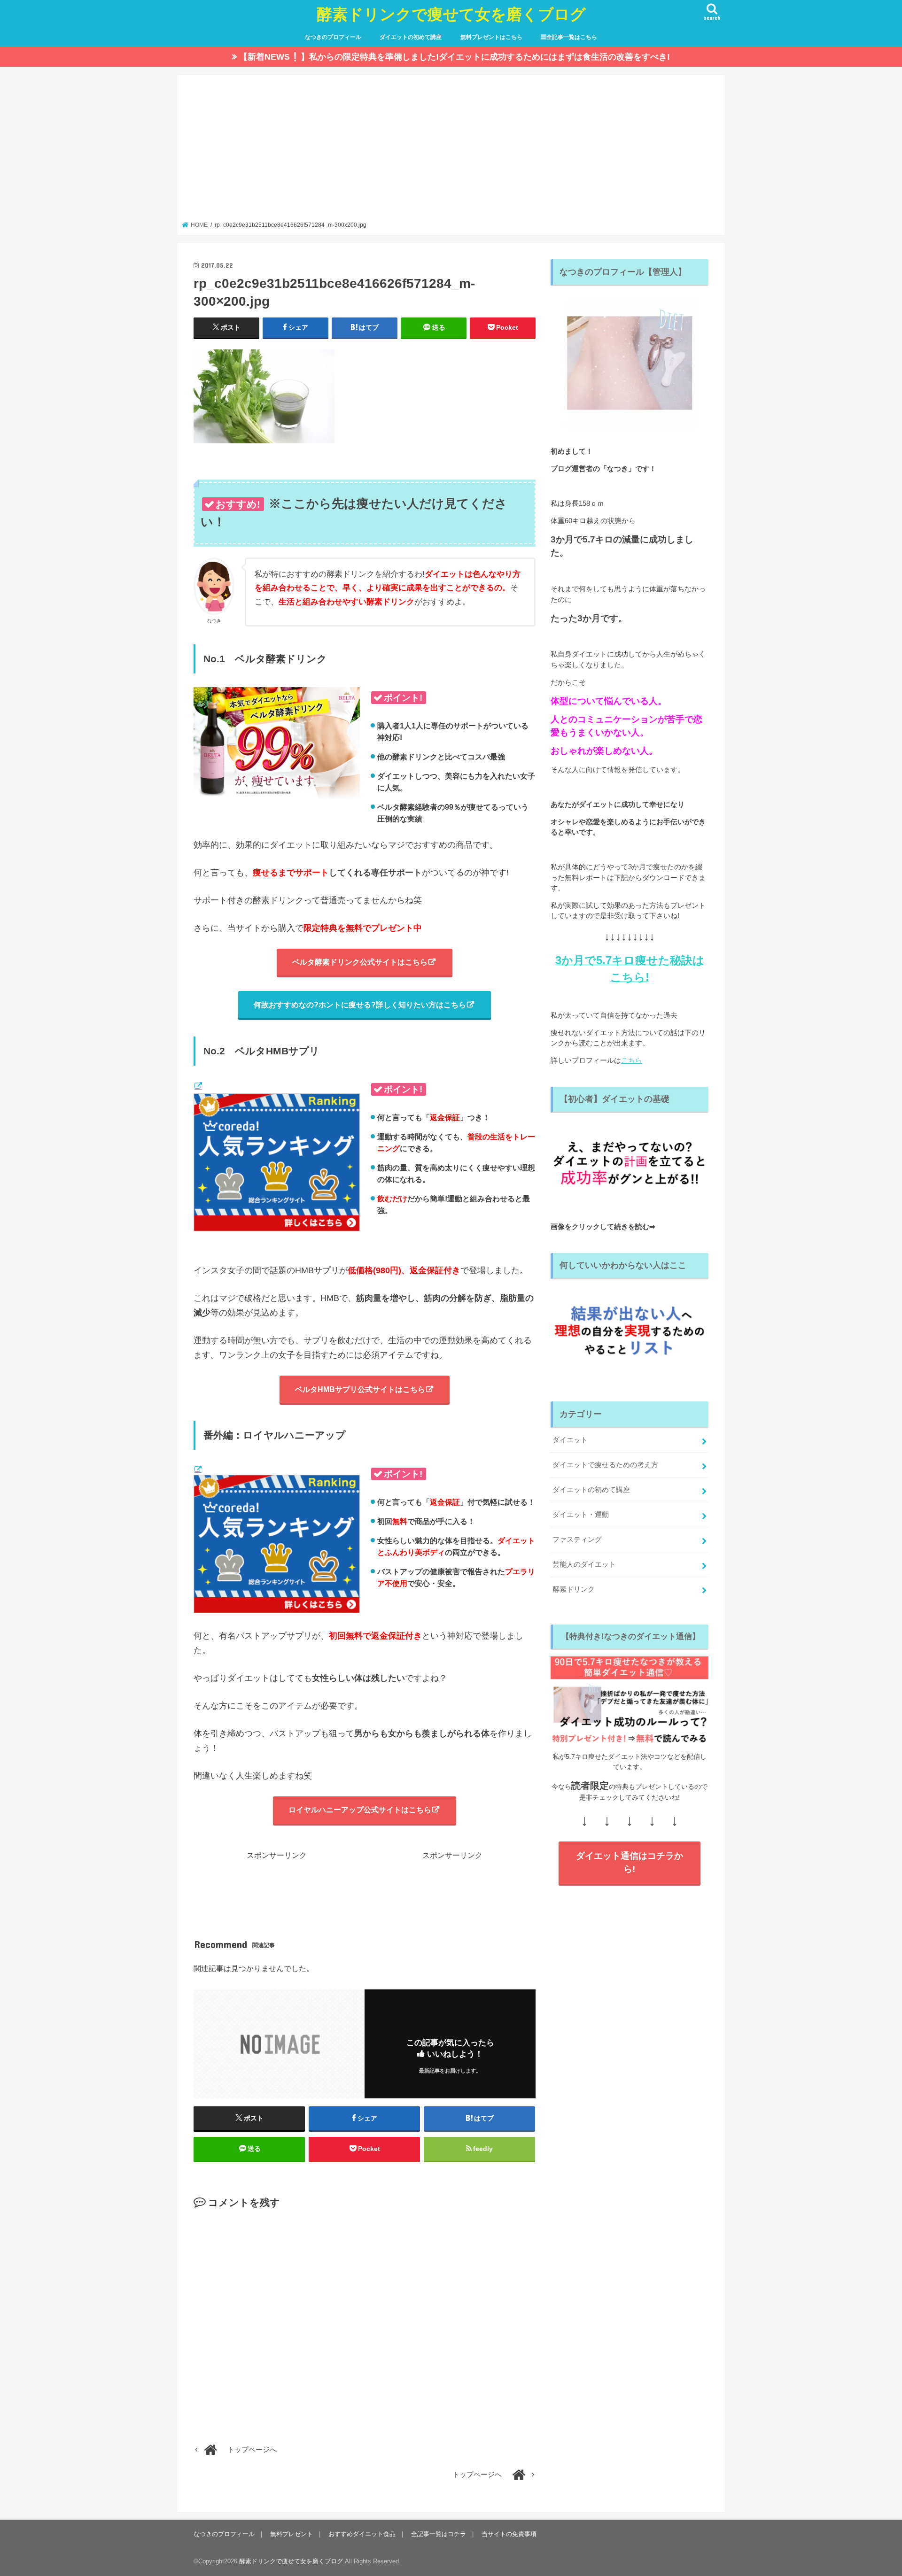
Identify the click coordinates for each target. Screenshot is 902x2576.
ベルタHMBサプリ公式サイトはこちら (360, 1389)
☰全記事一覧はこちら (569, 37)
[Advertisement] (451, 151)
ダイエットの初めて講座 (411, 37)
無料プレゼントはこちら (491, 37)
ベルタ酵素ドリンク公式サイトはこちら (360, 962)
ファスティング (577, 1539)
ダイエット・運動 (581, 1515)
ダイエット (570, 1440)
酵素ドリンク (574, 1589)
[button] (264, 396)
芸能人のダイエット (584, 1564)
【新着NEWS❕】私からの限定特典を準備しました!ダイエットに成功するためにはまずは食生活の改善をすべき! (455, 57)
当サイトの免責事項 (509, 2534)
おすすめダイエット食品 (362, 2534)
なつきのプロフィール (333, 37)
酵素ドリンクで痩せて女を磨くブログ (451, 14)
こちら (632, 1060)
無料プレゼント (292, 2534)
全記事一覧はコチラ (439, 2534)
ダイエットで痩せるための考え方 (605, 1465)
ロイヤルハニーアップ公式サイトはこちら (360, 1810)
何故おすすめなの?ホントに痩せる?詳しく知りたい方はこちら (360, 1005)
